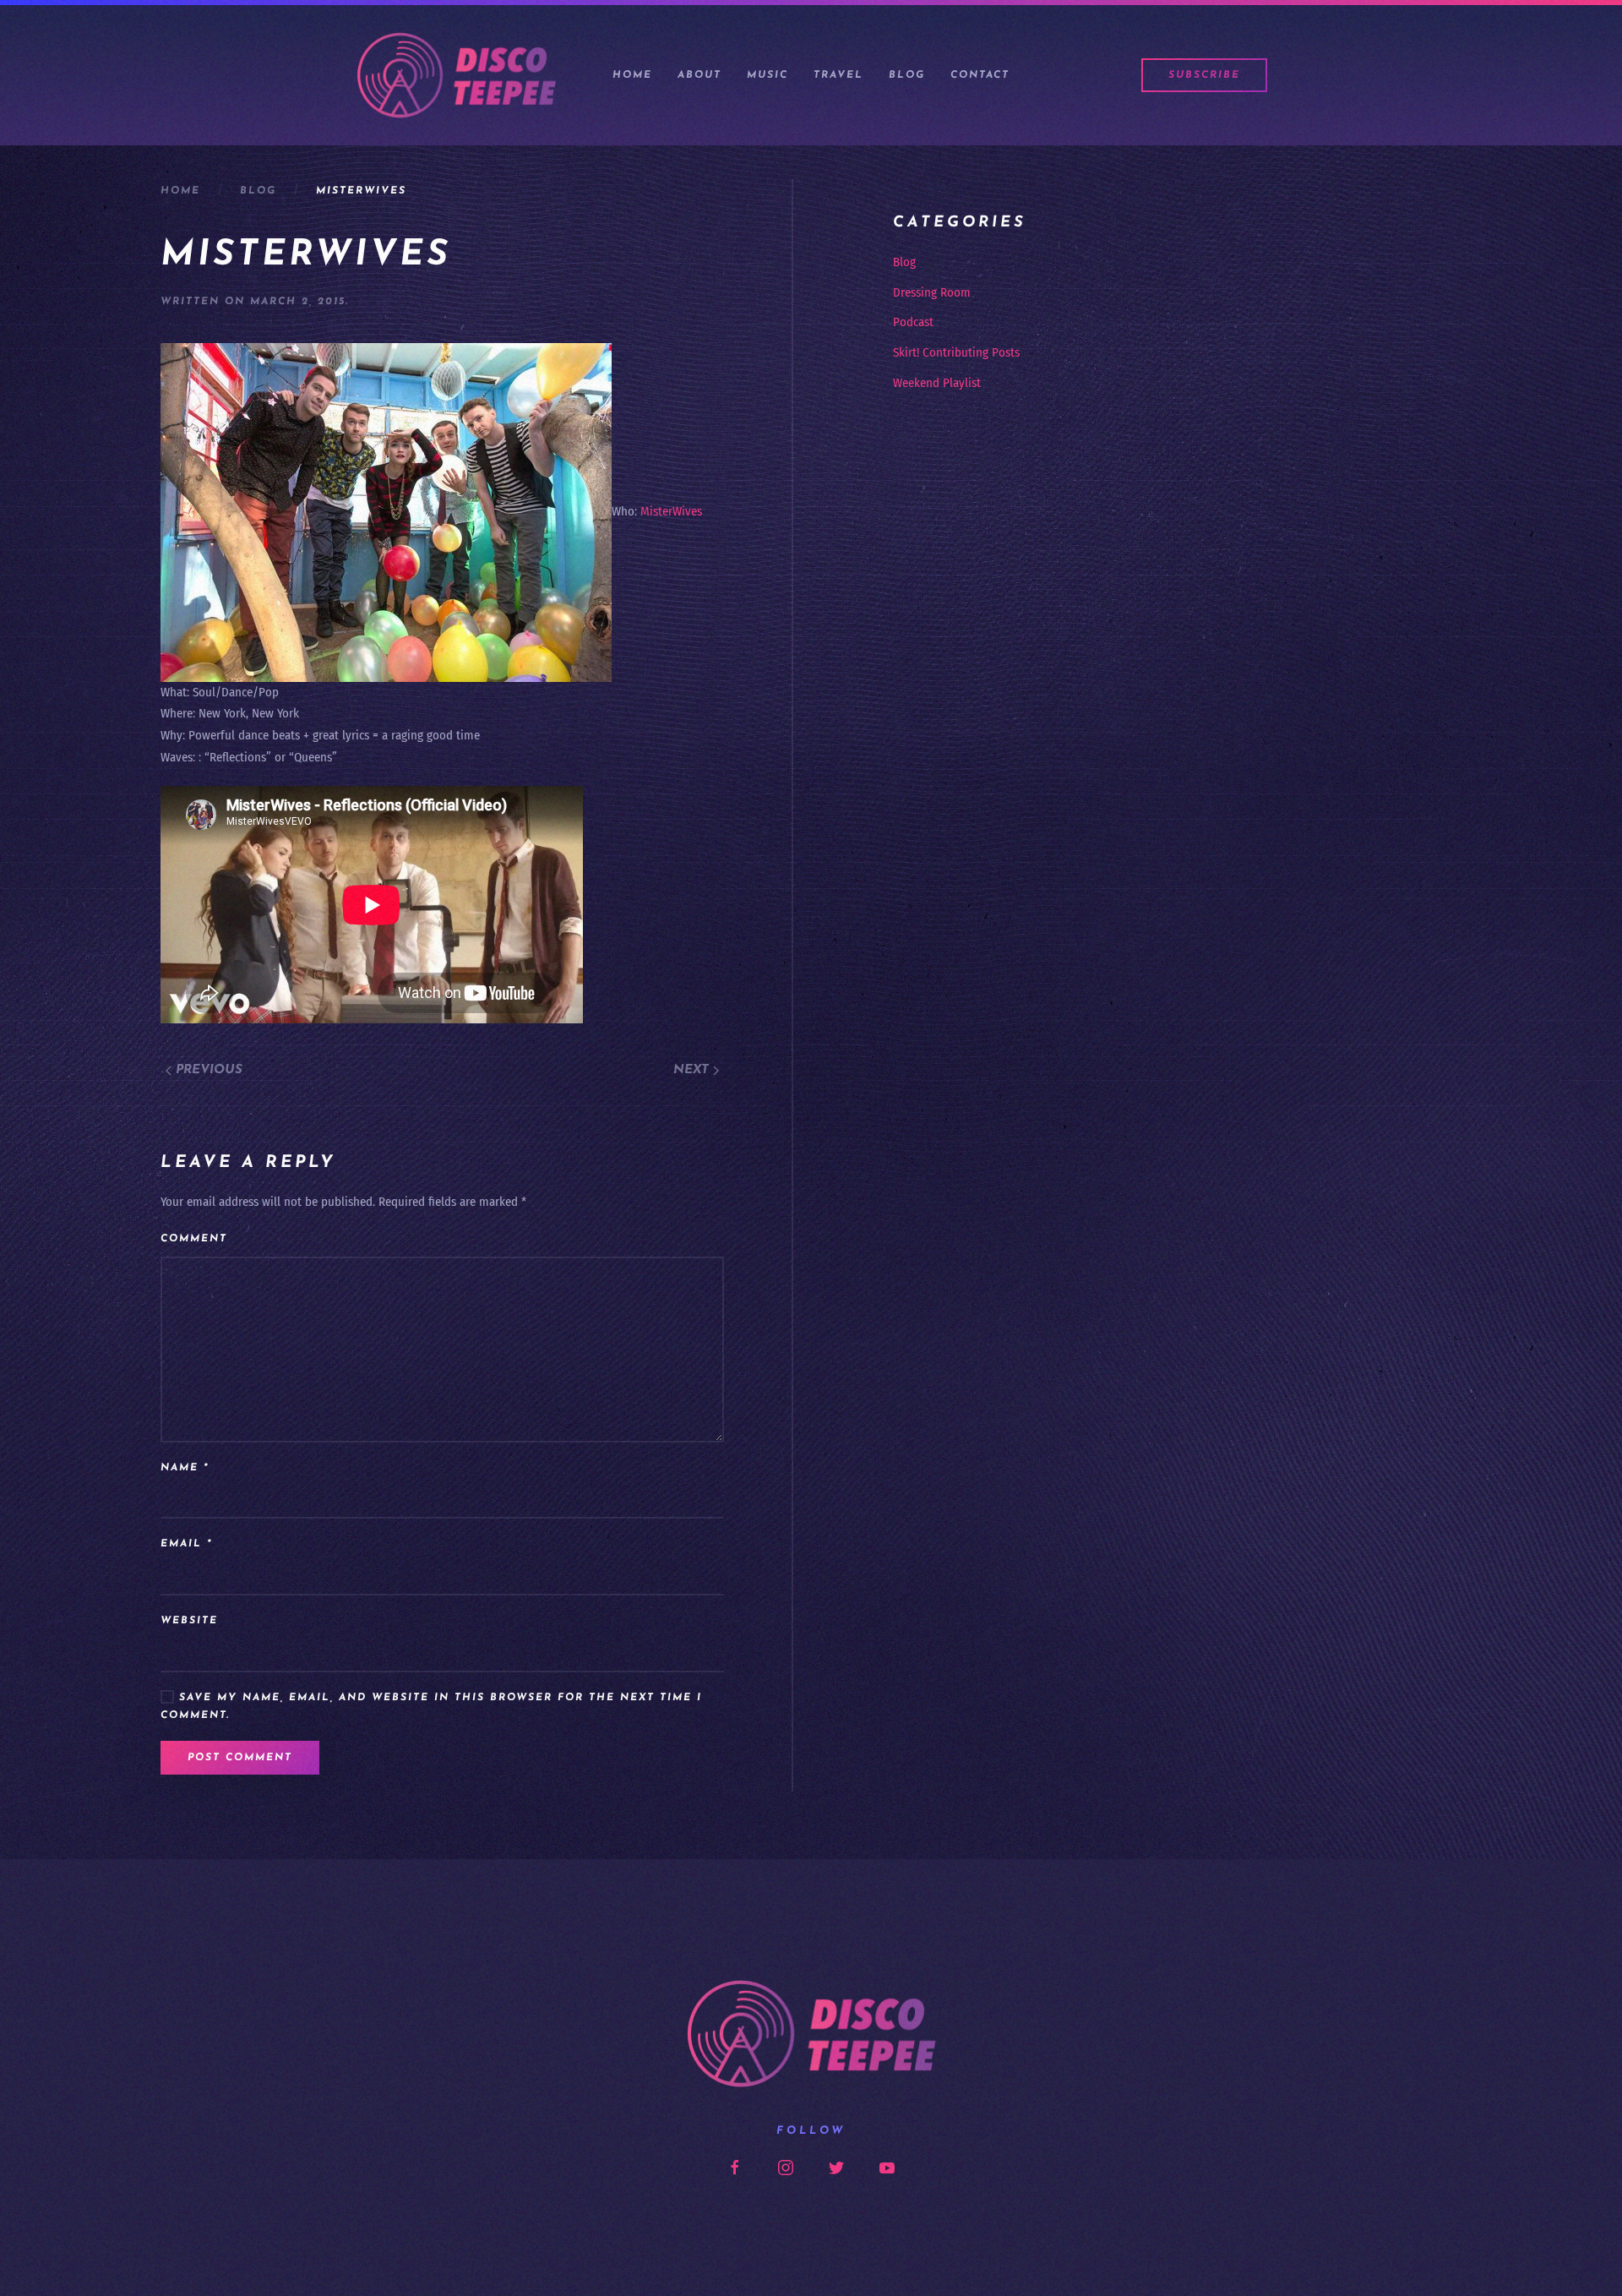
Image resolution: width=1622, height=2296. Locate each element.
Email (186, 1544)
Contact (980, 75)
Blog (907, 75)
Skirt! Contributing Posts (956, 352)
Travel (838, 75)
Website (189, 1621)
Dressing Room (932, 292)
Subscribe (1204, 75)
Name (185, 1468)
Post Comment (240, 1758)
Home (632, 75)
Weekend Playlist (937, 383)
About (699, 75)
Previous (207, 1070)
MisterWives (671, 511)
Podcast (913, 322)
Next (693, 1070)
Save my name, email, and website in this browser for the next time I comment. (431, 1707)
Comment (194, 1239)
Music (767, 75)
